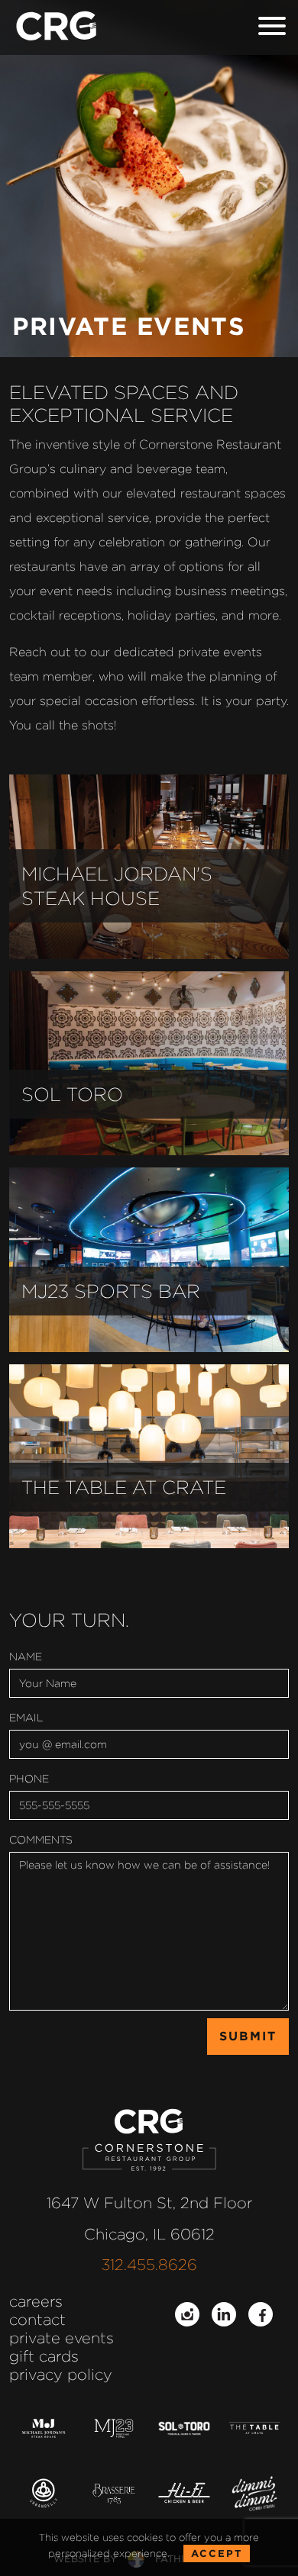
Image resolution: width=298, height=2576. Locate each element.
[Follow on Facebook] (261, 2314)
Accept (217, 2553)
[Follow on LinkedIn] (224, 2314)
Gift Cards (44, 2356)
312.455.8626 (149, 2265)
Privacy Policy (61, 2375)
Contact (37, 2320)
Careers (36, 2301)
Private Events (62, 2338)
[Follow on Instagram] (187, 2314)
